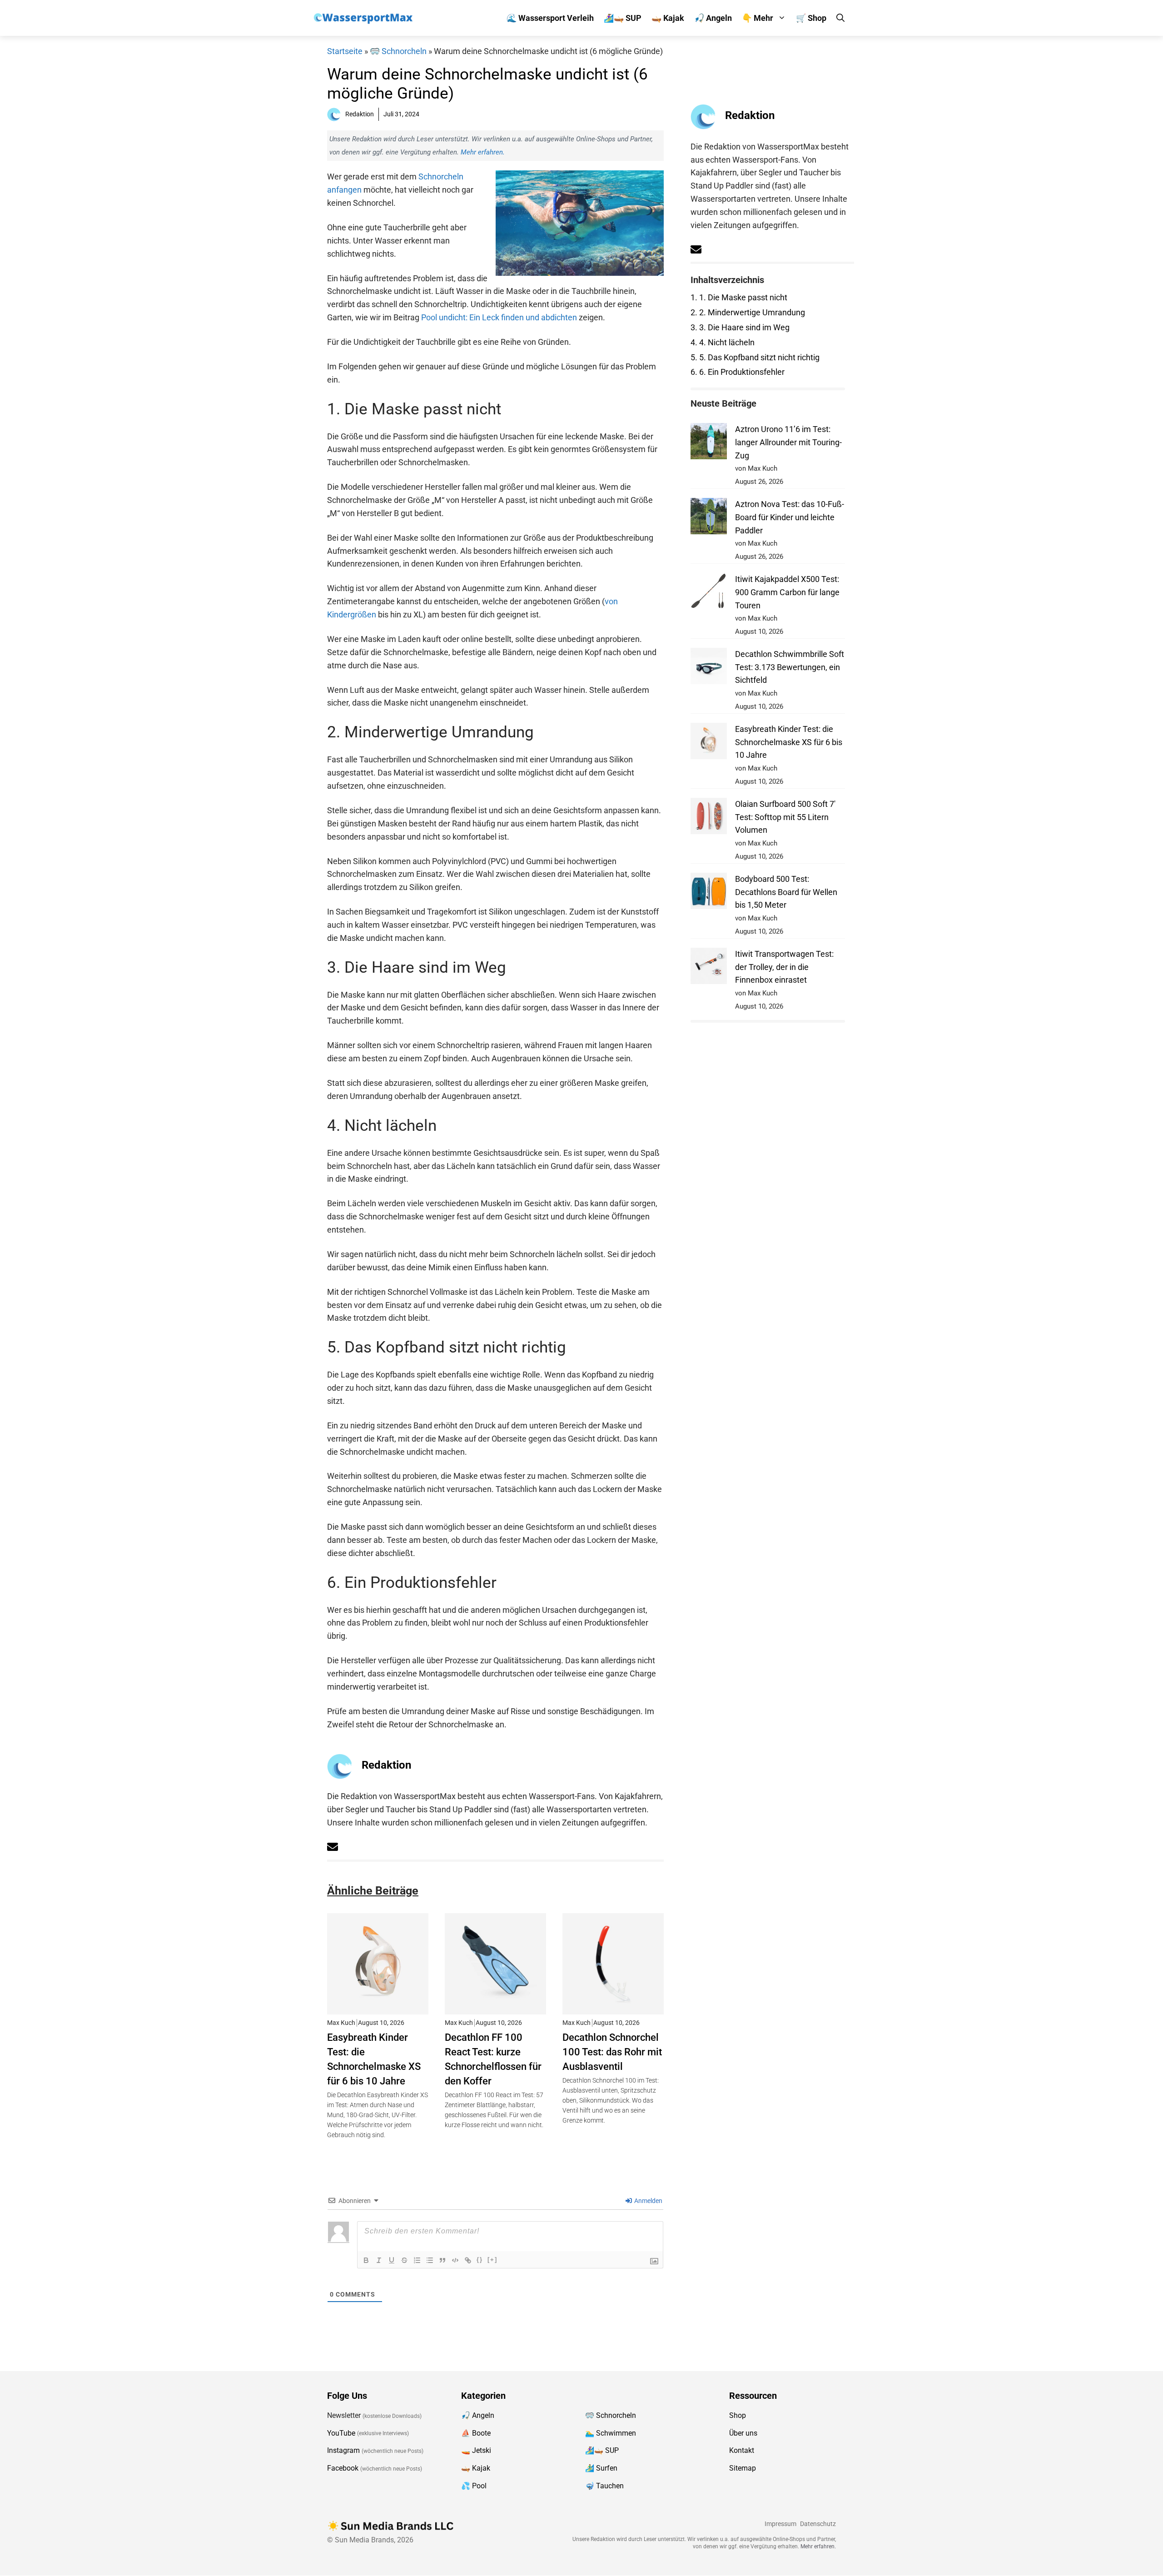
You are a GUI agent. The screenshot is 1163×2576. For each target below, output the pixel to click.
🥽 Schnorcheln (398, 51)
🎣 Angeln (713, 18)
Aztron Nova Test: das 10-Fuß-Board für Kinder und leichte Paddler (790, 517)
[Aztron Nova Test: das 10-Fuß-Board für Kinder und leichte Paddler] (709, 518)
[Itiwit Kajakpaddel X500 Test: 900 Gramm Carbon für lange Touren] (709, 593)
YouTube (341, 2433)
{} (480, 2260)
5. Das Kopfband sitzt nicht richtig (755, 357)
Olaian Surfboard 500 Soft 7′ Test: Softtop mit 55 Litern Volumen (785, 817)
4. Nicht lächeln (723, 342)
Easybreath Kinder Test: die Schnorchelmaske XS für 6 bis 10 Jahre (374, 2059)
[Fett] (366, 2260)
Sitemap (743, 2468)
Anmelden (648, 2201)
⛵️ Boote (476, 2433)
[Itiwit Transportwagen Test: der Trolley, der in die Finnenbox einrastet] (709, 968)
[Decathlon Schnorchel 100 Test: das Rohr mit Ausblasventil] (613, 2008)
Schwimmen (616, 2433)
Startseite (345, 51)
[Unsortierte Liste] (430, 2260)
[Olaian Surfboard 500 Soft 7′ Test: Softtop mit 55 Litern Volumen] (709, 818)
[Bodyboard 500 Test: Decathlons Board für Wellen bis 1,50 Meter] (709, 893)
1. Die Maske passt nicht (739, 297)
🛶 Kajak (668, 18)
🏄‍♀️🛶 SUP (623, 18)
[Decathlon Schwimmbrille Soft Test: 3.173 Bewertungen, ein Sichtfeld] (709, 668)
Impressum (780, 2524)
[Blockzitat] (442, 2260)
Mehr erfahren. (483, 152)
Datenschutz (818, 2524)
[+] (492, 2260)
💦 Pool (474, 2486)
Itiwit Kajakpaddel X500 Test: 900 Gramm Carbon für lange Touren (787, 592)
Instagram (343, 2451)
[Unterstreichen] (392, 2260)
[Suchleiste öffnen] (840, 18)
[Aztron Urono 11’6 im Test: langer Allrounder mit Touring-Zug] (709, 443)
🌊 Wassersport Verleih (550, 18)
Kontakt (742, 2451)
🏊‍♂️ (590, 2433)
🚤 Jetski (476, 2451)
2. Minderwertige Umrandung (748, 312)
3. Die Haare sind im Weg (740, 327)
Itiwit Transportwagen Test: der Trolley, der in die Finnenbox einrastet (784, 967)
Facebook (343, 2468)
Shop (738, 2415)
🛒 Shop (811, 18)
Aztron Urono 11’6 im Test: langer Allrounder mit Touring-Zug (788, 442)
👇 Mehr (758, 18)
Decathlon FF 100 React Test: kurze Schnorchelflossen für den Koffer (493, 2059)
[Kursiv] (379, 2260)
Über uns (743, 2433)
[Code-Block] (455, 2260)
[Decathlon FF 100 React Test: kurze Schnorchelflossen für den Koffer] (495, 2008)
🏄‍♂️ (590, 2468)
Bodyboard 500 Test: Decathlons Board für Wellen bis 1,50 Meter (786, 892)
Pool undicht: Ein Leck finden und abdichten (499, 317)
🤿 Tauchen (604, 2486)
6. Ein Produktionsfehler (738, 372)
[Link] (468, 2260)
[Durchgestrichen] (404, 2260)
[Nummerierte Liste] (417, 2260)
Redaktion (386, 1765)
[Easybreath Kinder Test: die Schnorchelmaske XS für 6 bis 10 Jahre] (378, 2008)
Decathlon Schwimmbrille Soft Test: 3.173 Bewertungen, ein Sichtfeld (790, 667)
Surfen (607, 2468)
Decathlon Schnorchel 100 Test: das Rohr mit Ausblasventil (612, 2052)
